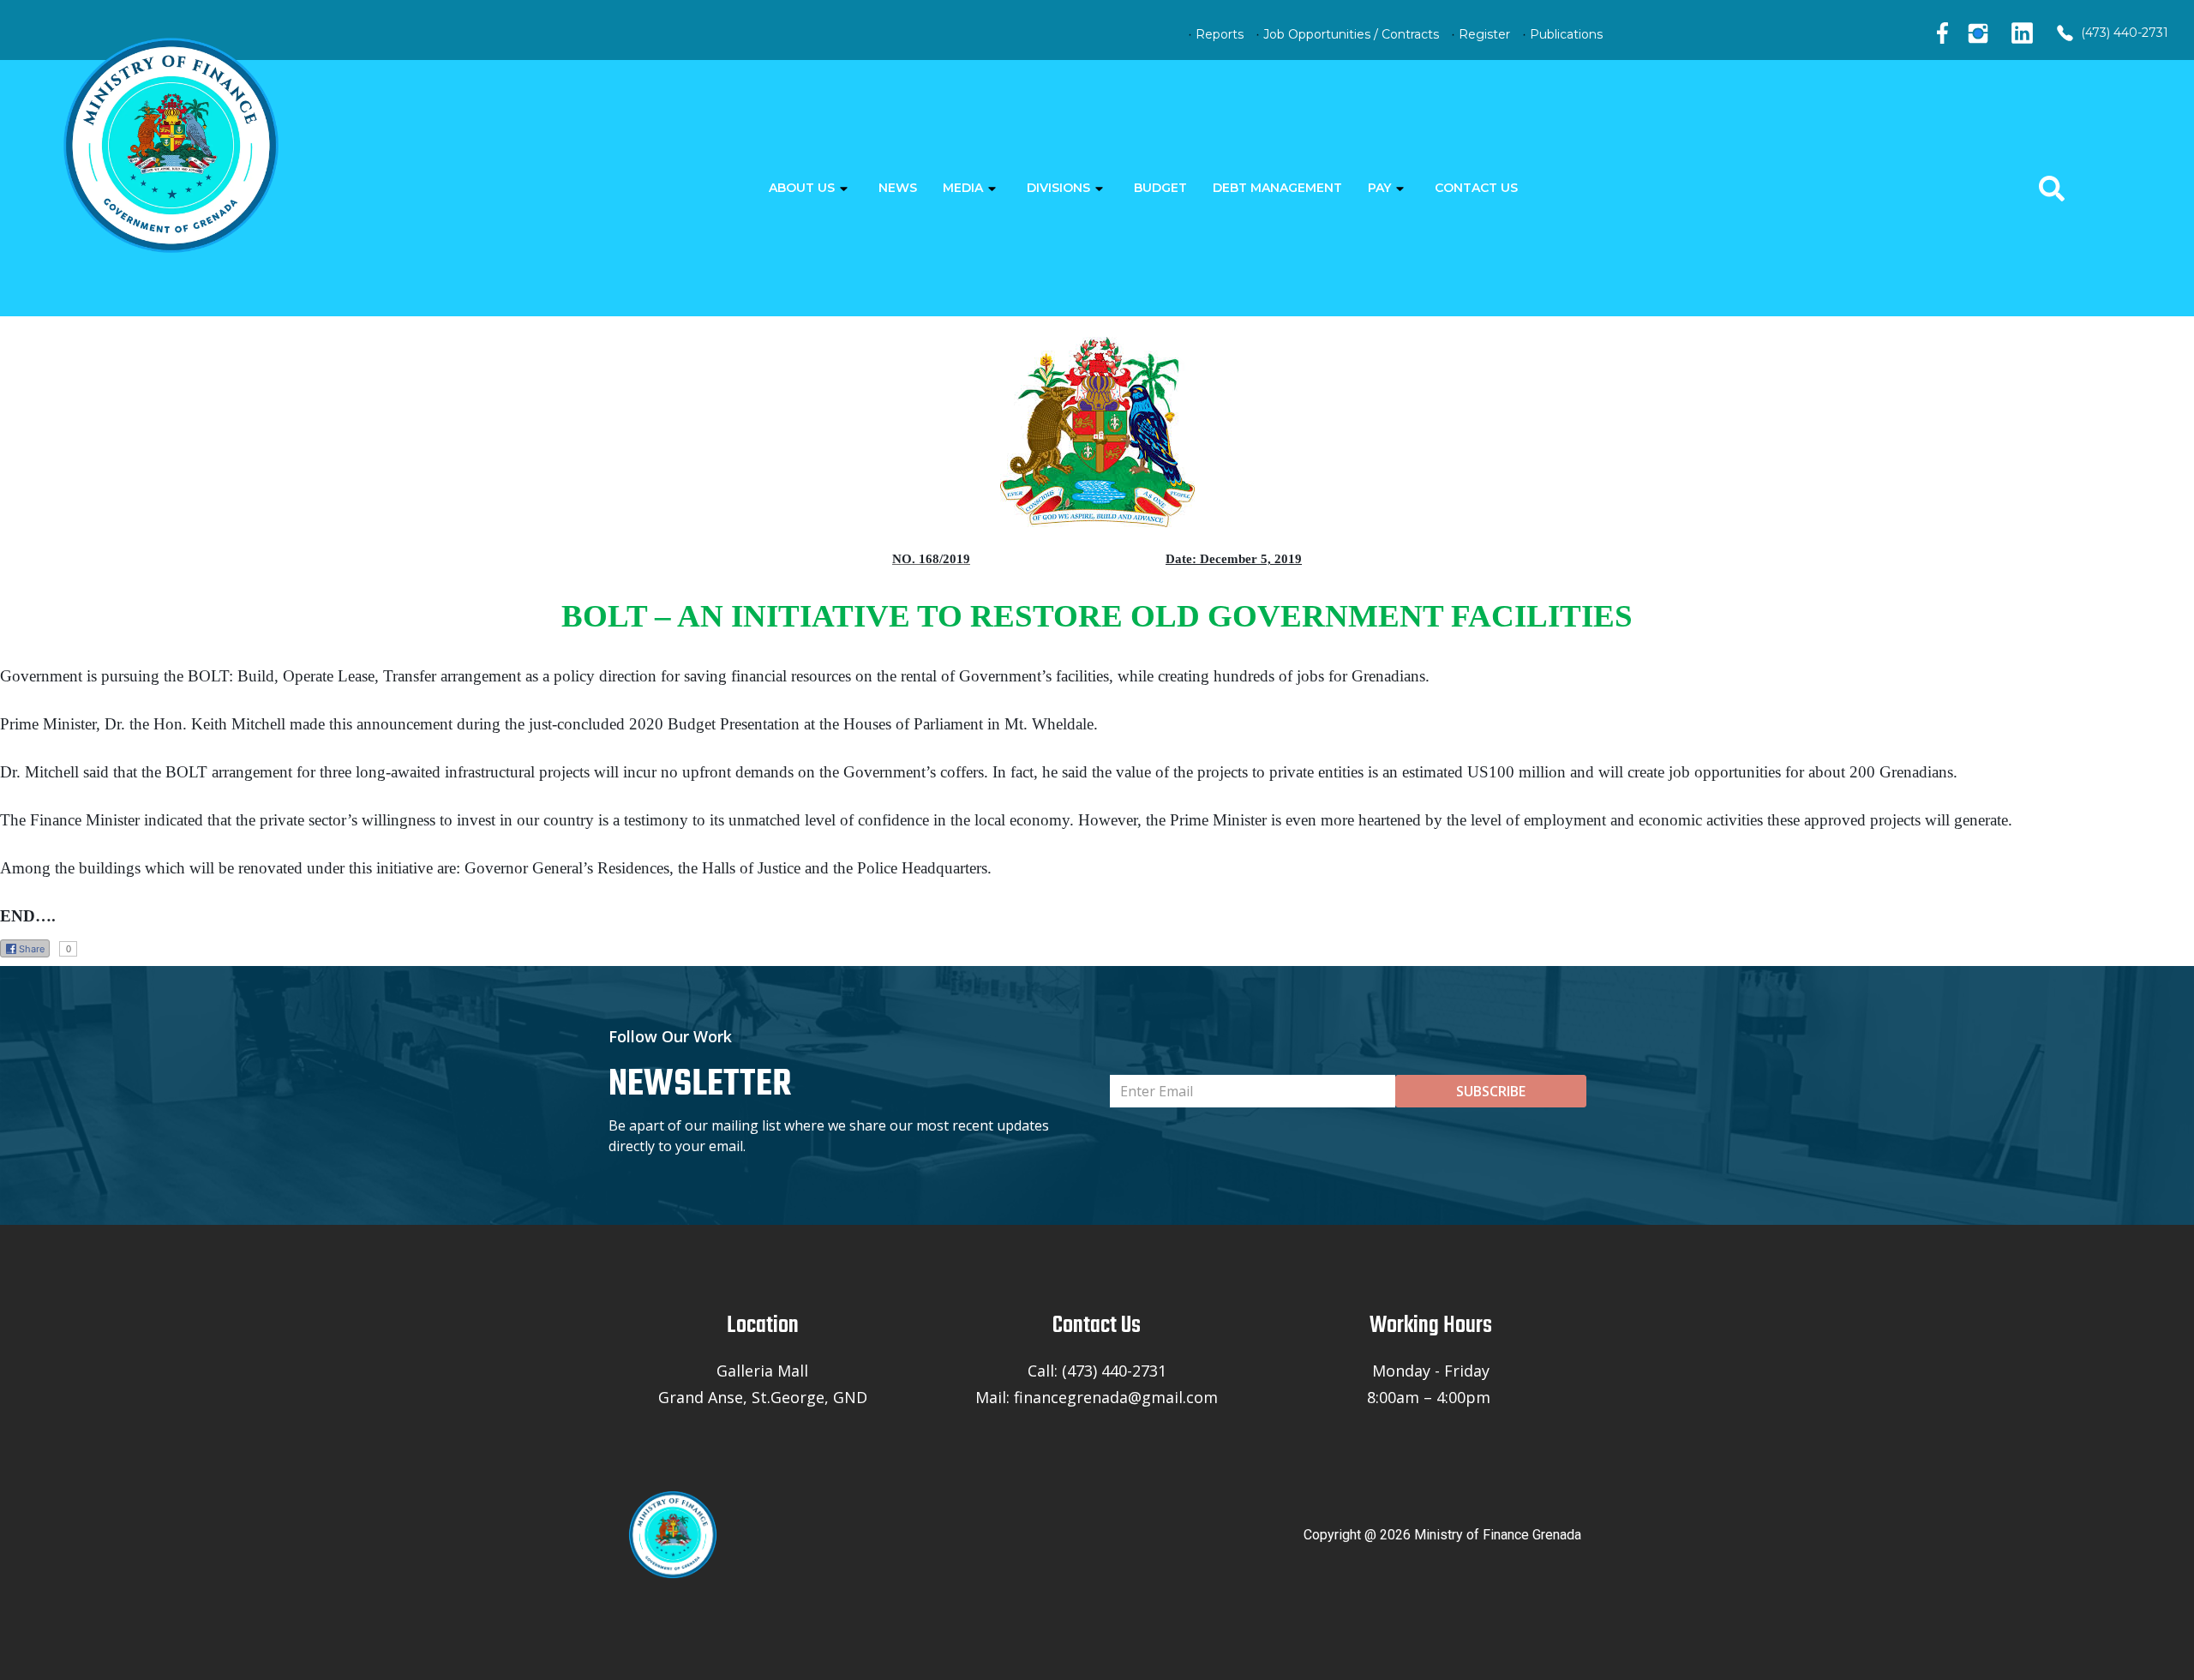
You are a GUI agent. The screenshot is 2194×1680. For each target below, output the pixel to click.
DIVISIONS (1058, 188)
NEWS (898, 188)
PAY (1379, 188)
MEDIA (963, 188)
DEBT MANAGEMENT (1277, 188)
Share (32, 949)
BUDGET (1160, 188)
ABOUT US (802, 188)
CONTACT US (1476, 188)
